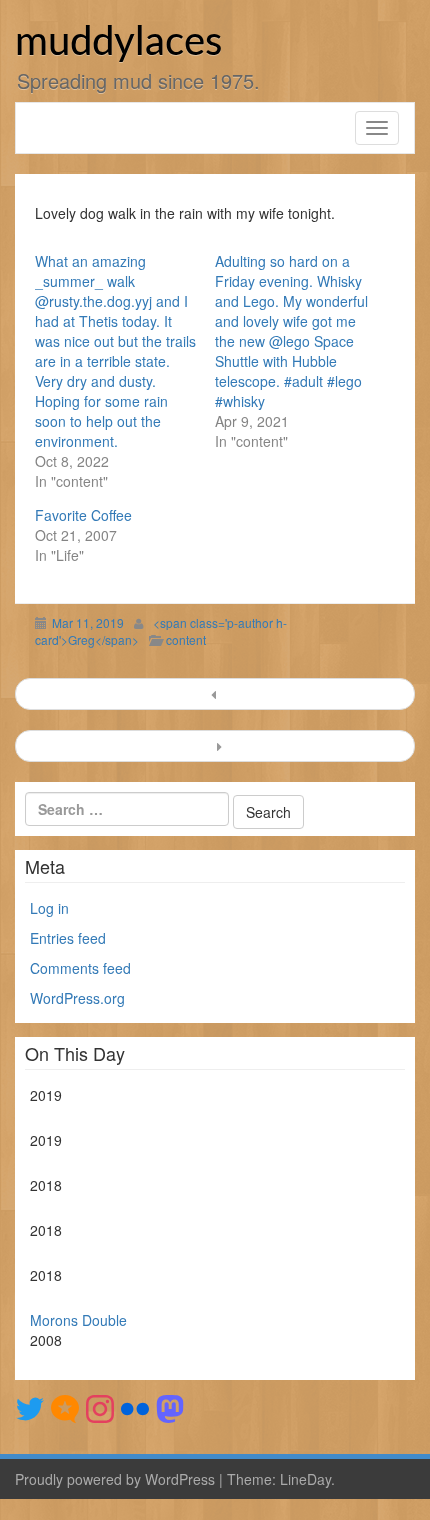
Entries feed (68, 938)
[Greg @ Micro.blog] (65, 1407)
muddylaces (118, 43)
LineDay (305, 1479)
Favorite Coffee (83, 515)
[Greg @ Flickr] (135, 1407)
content (186, 639)
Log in (49, 908)
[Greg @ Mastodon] (170, 1407)
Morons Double (78, 1320)
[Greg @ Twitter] (30, 1407)
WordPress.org (77, 998)
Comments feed (80, 968)
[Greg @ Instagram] (100, 1407)
